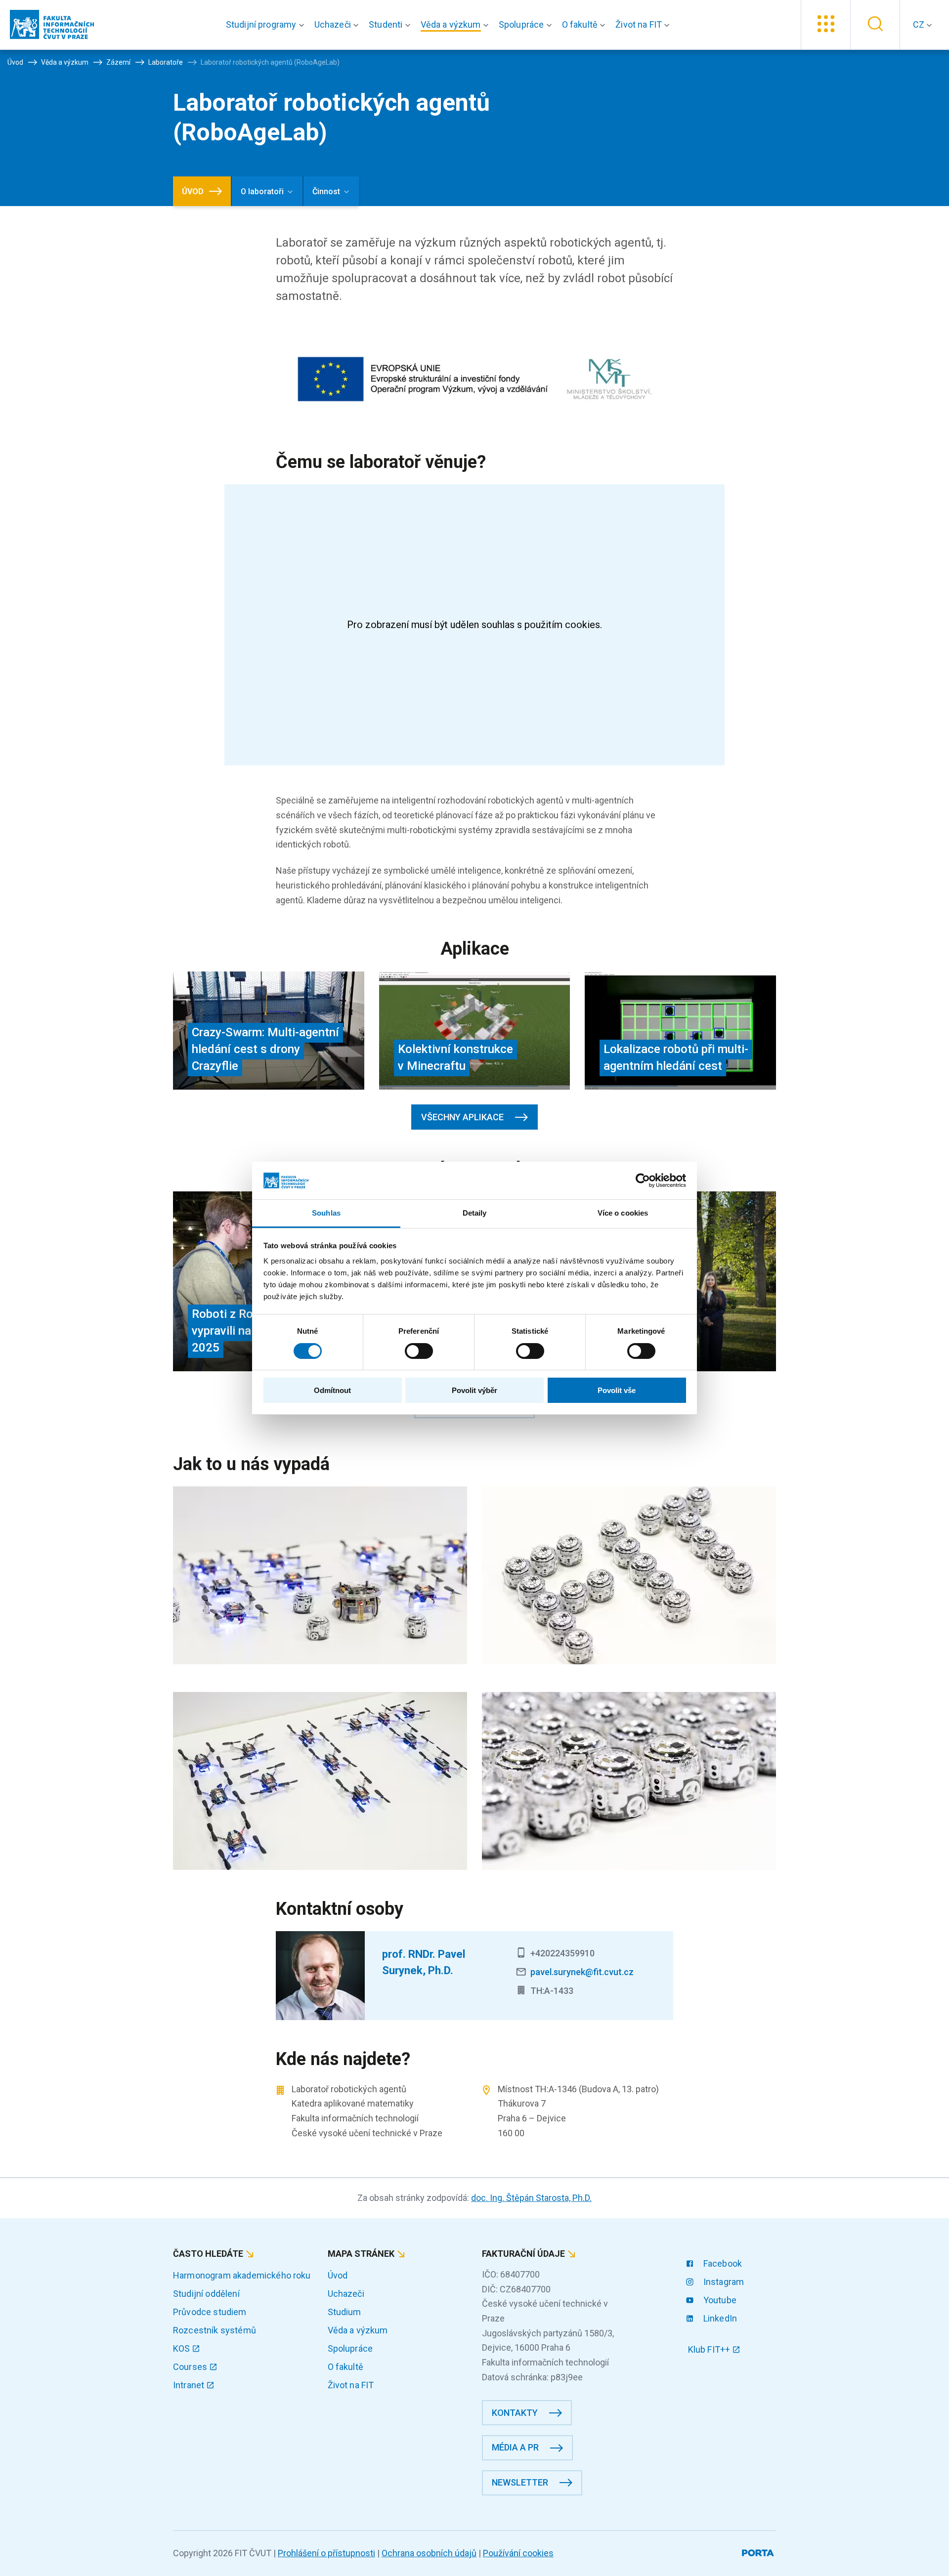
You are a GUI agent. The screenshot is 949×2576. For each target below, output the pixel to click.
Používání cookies (518, 2553)
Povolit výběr (474, 1390)
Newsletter (520, 2482)
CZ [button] (920, 24)
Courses (191, 2367)
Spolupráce (350, 2348)
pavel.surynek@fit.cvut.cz (582, 1972)
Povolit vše (617, 1390)
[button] (267, 25)
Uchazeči (346, 2294)
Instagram (723, 2282)
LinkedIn (719, 2318)
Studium (345, 2312)
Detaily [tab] (475, 1213)
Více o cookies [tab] (623, 1213)
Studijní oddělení (206, 2294)
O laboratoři (262, 191)
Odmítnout (332, 1390)
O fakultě (345, 2367)
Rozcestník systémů (215, 2330)
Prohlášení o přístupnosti (326, 2553)
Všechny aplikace (462, 1117)
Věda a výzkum (358, 2330)
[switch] (419, 1351)
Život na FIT (351, 2385)
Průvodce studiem (210, 2312)
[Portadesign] (759, 2551)
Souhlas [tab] (326, 1213)
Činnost (326, 191)
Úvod (338, 2275)
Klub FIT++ (710, 2349)
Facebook (722, 2263)
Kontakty (515, 2413)
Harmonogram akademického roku (242, 2275)
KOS (183, 2348)
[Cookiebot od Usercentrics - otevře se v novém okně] (643, 1181)
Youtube (719, 2300)
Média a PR (515, 2447)
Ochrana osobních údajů (429, 2553)
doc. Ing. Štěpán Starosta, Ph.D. (531, 2198)
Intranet (190, 2385)
